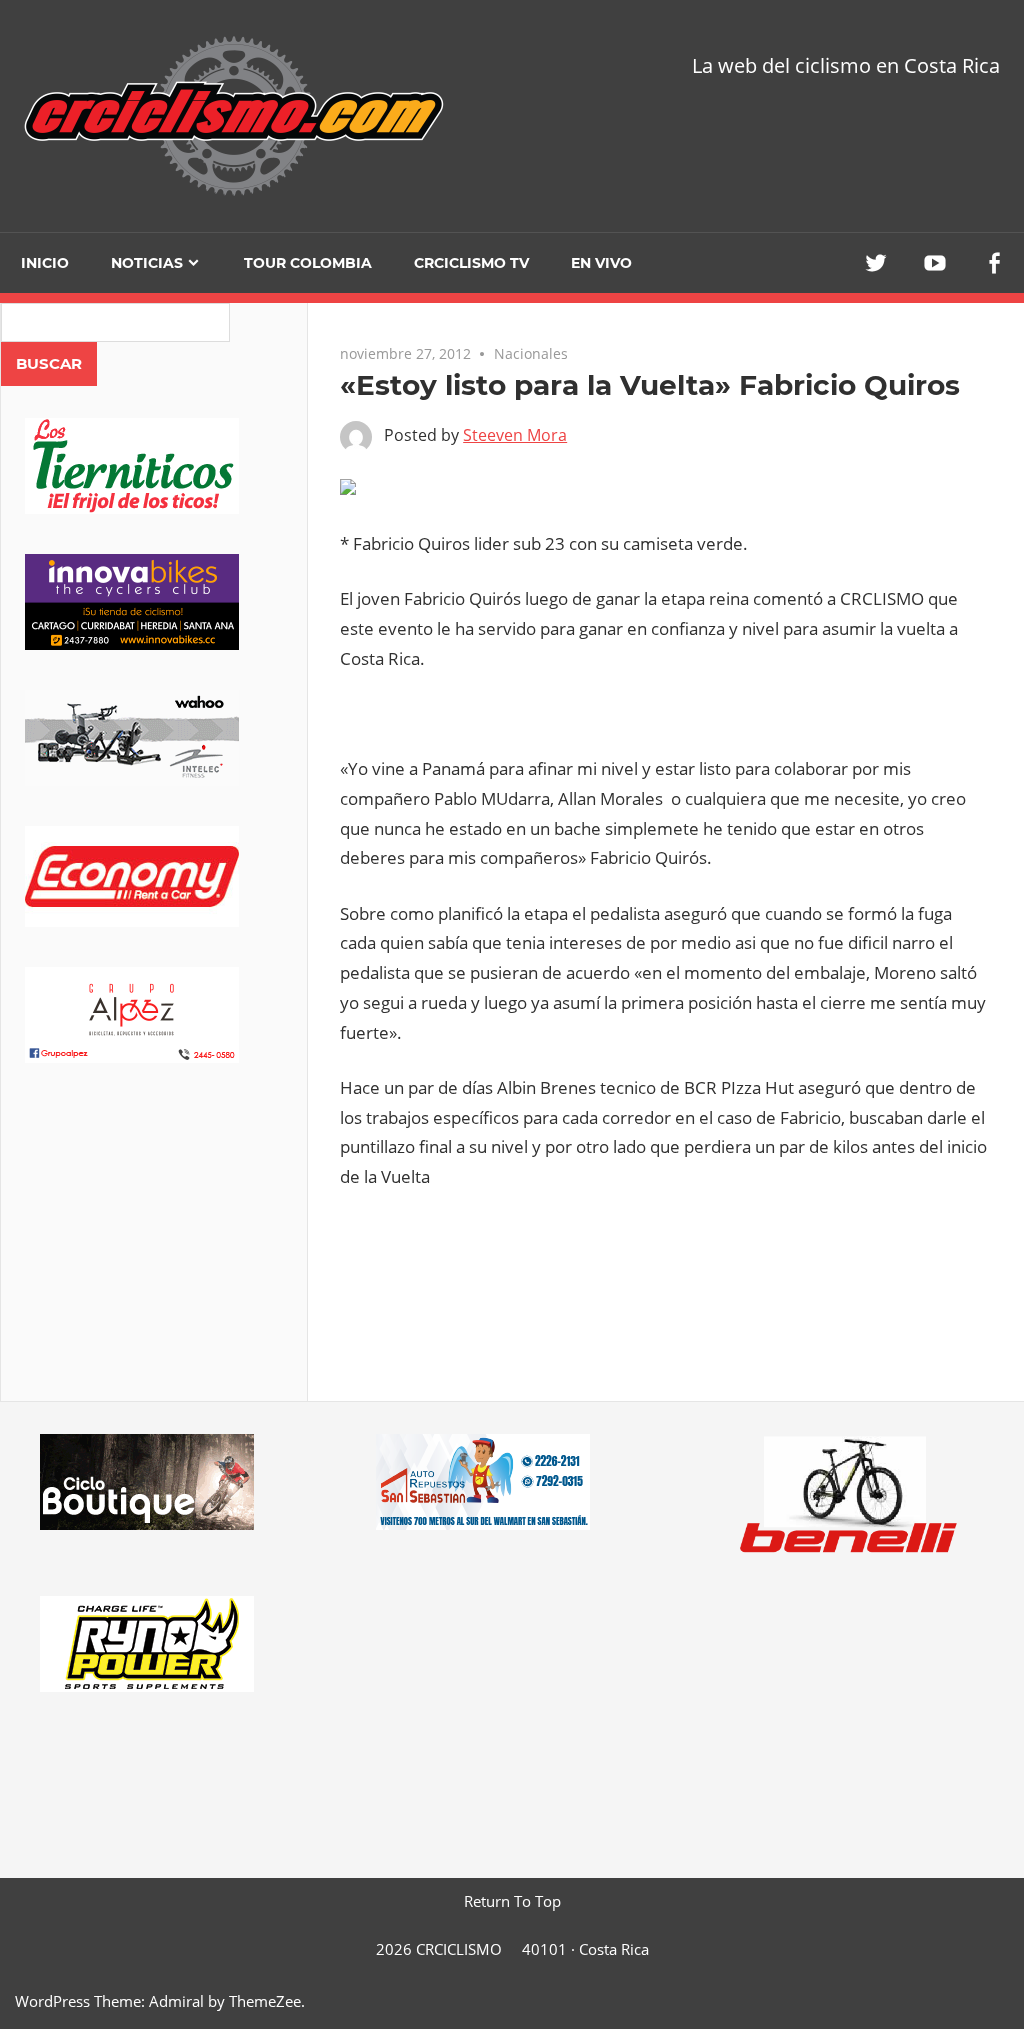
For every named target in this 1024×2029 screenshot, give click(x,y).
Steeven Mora (515, 435)
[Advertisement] (154, 1260)
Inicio (45, 263)
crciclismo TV (471, 263)
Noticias (147, 263)
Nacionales (531, 353)
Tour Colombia (308, 263)
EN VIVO (601, 263)
